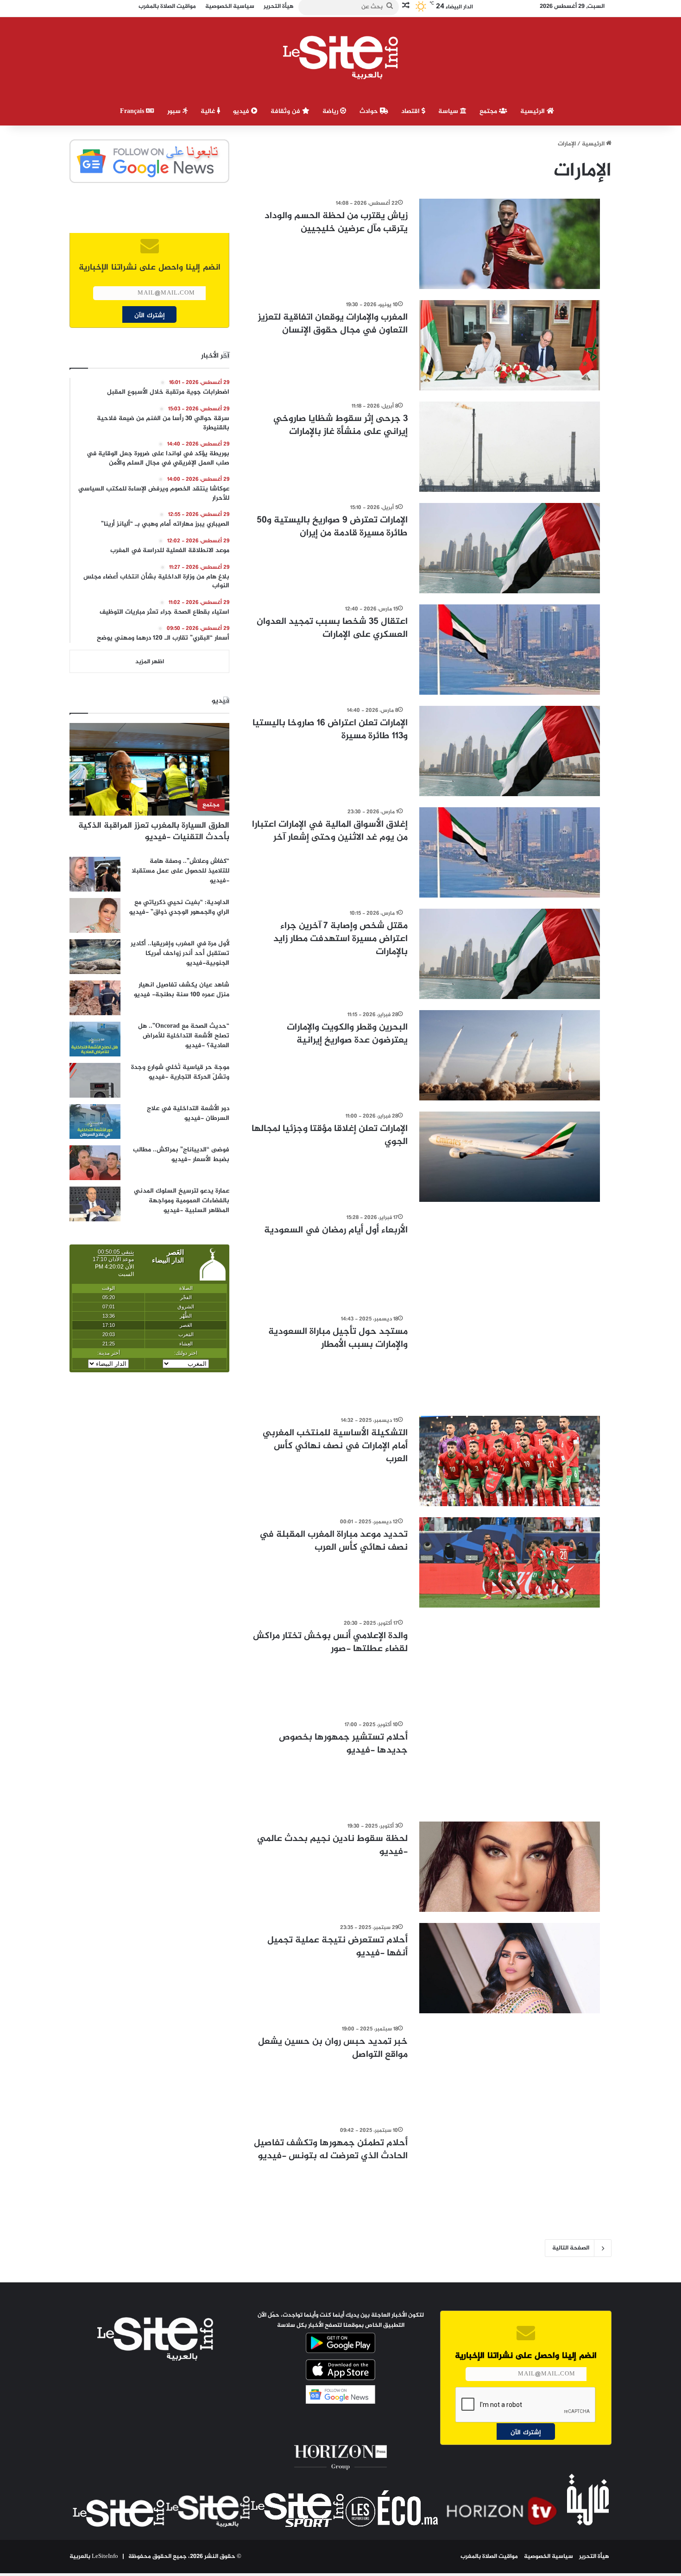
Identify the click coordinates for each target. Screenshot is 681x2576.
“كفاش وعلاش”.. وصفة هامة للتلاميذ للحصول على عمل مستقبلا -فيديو (180, 871)
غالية (209, 111)
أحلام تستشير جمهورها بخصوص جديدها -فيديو (343, 1744)
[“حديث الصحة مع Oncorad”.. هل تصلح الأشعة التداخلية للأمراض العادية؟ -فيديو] (95, 1039)
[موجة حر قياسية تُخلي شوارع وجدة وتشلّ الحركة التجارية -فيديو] (95, 1080)
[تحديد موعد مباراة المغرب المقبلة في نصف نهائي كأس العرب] (510, 1562)
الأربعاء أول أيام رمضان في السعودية (336, 1230)
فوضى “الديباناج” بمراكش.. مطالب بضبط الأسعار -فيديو (181, 1155)
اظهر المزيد (150, 662)
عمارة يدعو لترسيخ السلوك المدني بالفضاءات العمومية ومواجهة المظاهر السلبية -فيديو (182, 1201)
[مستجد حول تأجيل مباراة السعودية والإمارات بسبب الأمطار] (510, 1360)
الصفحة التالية (571, 2248)
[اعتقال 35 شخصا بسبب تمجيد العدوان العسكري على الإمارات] (510, 650)
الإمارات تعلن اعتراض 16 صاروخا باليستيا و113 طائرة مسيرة (330, 730)
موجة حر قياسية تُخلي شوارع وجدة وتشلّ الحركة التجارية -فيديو (180, 1072)
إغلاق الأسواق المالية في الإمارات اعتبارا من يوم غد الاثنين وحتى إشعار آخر (330, 831)
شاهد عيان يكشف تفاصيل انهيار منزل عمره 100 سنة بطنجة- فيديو (182, 990)
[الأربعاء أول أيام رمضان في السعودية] (510, 1258)
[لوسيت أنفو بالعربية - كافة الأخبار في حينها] (341, 57)
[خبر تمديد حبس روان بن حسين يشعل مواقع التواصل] (510, 2070)
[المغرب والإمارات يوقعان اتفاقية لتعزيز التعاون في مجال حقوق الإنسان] (510, 345)
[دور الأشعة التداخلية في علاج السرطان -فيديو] (95, 1122)
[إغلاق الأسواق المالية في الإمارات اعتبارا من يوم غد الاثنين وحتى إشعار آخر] (510, 852)
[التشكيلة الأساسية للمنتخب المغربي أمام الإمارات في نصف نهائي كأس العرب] (510, 1461)
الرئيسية (533, 111)
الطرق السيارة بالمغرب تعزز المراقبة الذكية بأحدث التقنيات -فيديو (154, 832)
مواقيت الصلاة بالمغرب (489, 2557)
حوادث (370, 111)
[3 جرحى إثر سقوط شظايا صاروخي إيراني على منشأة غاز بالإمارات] (510, 447)
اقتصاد (411, 111)
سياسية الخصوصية (549, 2557)
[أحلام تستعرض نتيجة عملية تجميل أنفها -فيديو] (510, 1968)
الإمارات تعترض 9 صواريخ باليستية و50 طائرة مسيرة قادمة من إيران (332, 527)
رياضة (331, 111)
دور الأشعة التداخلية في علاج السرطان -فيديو (188, 1113)
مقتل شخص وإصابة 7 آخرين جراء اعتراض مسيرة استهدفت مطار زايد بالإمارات (340, 939)
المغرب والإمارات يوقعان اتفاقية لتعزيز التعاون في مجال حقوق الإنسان (333, 324)
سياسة (449, 111)
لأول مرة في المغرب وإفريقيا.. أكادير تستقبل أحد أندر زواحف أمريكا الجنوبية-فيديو (180, 953)
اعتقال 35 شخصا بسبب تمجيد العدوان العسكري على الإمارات (332, 628)
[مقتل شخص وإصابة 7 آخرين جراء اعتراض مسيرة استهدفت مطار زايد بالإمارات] (510, 954)
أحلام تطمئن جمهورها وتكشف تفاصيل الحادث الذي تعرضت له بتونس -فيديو (331, 2150)
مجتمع (489, 111)
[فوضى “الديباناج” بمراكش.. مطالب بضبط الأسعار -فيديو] (95, 1163)
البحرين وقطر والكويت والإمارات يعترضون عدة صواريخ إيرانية (347, 1034)
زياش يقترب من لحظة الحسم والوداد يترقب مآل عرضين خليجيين (336, 223)
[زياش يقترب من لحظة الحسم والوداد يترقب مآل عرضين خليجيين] (510, 244)
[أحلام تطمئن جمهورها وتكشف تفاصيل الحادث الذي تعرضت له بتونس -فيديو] (510, 2171)
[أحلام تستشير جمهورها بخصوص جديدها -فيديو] (510, 1765)
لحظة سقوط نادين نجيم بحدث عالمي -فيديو (332, 1845)
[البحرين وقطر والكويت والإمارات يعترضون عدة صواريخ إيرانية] (510, 1055)
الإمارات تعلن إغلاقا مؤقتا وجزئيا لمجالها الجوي (330, 1135)
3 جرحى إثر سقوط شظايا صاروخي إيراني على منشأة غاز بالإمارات (340, 425)
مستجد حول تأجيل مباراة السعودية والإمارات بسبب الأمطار (338, 1338)
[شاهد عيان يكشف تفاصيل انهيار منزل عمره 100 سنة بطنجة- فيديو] (95, 998)
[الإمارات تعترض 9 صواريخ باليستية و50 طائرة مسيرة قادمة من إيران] (510, 548)
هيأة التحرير (594, 2557)
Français (133, 111)
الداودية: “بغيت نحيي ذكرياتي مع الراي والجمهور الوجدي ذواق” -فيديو (179, 907)
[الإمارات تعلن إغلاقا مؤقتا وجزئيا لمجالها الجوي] (510, 1157)
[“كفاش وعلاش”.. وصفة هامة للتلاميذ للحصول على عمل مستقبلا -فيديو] (95, 874)
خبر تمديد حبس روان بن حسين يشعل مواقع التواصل (333, 2048)
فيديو (242, 111)
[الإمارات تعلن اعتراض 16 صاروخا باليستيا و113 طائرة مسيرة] (510, 751)
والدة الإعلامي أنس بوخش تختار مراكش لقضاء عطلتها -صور (330, 1643)
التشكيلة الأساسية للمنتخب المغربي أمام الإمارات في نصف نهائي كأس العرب (335, 1446)
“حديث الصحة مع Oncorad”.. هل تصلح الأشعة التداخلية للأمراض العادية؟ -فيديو (184, 1036)
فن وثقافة (286, 111)
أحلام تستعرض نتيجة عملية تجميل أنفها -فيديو (337, 1947)
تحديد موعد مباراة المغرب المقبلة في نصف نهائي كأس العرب (334, 1541)
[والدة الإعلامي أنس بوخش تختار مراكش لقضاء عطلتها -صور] (510, 1664)
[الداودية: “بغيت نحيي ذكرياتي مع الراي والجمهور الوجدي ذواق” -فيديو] (95, 915)
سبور (175, 111)
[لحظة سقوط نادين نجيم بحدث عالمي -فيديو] (510, 1867)
